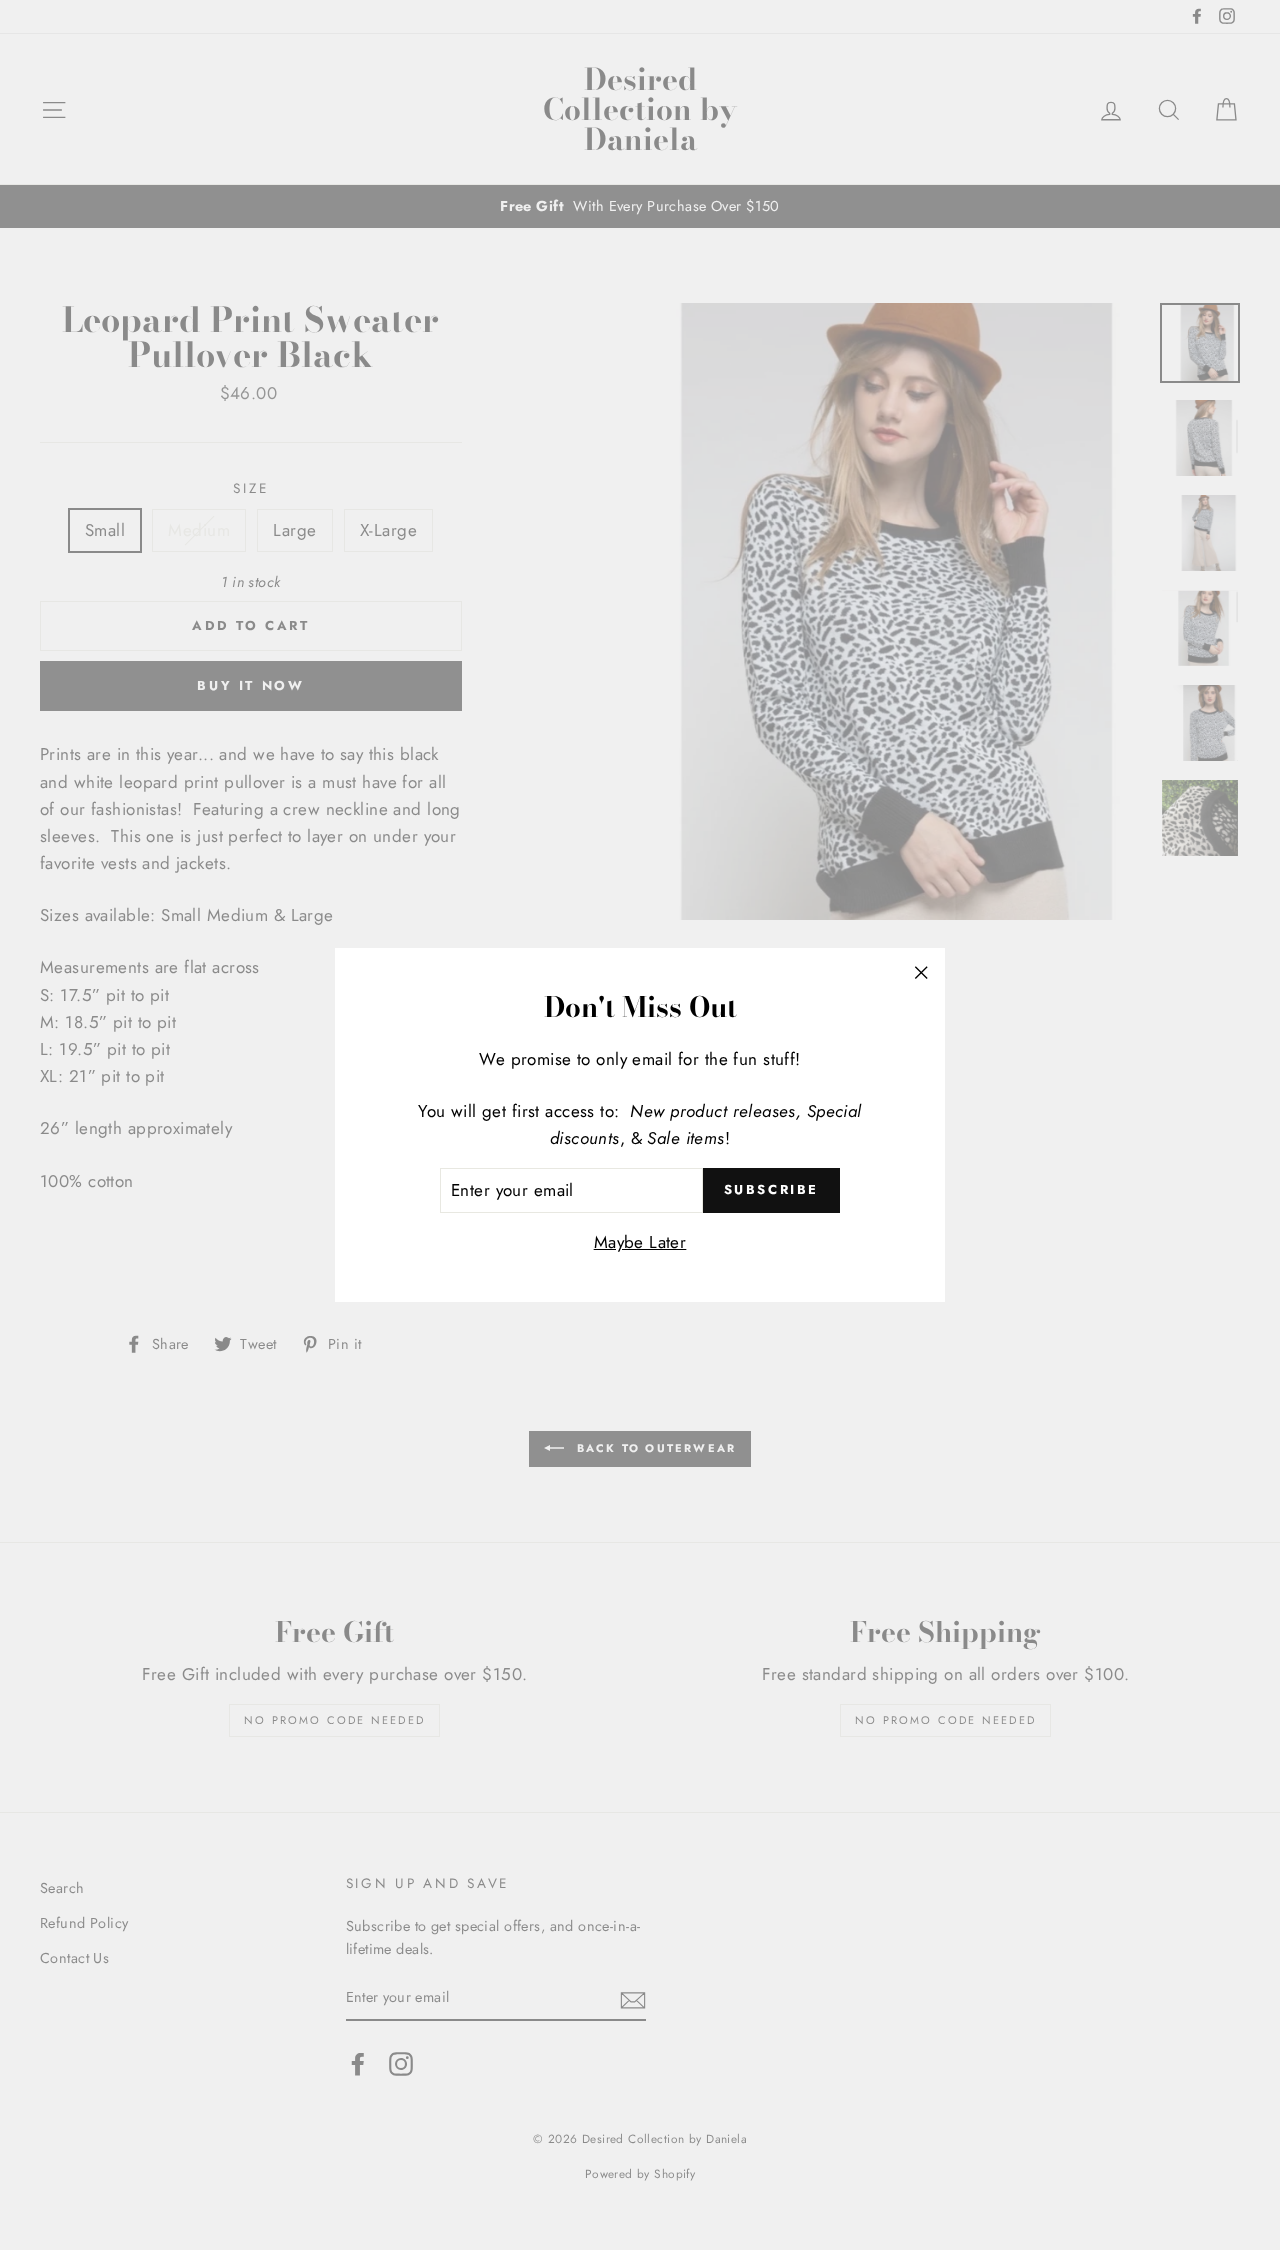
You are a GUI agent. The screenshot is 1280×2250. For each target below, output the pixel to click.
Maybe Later (640, 1242)
